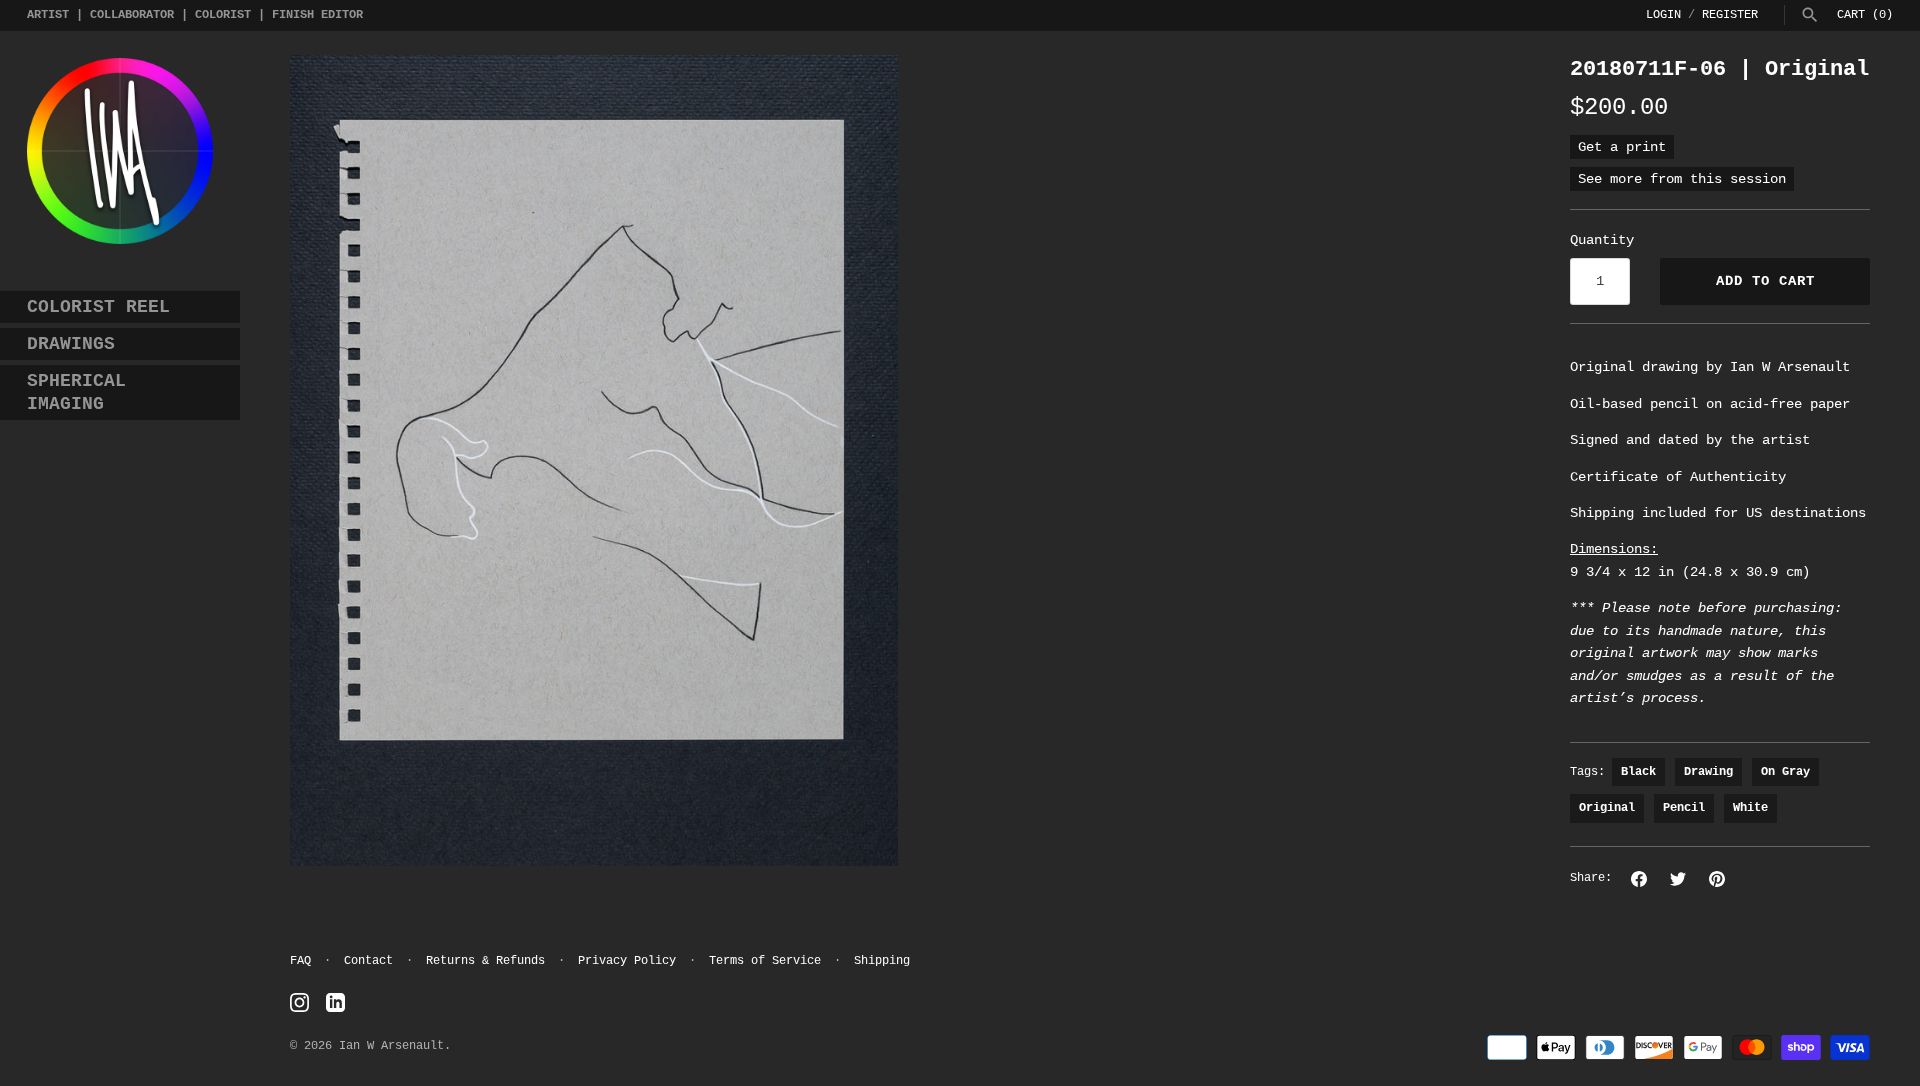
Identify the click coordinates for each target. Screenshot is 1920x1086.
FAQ (300, 961)
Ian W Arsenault (391, 1046)
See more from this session (1682, 179)
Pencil (1684, 808)
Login (1663, 15)
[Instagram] (299, 1003)
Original (1607, 808)
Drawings (71, 344)
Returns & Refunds (485, 961)
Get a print (1622, 147)
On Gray (1785, 772)
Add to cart (1765, 281)
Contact (368, 961)
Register (1730, 15)
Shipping (882, 961)
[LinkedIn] (335, 1003)
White (1750, 808)
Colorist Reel (98, 307)
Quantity (1602, 240)
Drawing (1708, 772)
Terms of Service (765, 961)
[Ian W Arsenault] (120, 151)
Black (1638, 772)
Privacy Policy (627, 961)
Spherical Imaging (76, 393)
